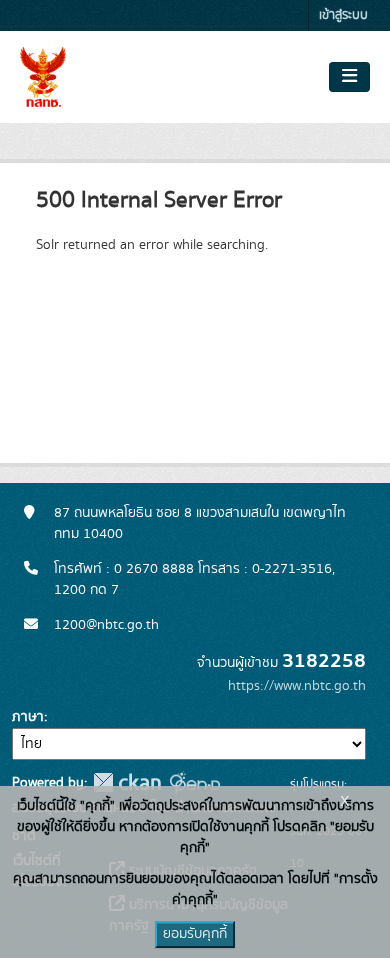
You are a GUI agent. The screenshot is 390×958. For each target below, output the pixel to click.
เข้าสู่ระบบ (343, 15)
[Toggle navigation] (349, 77)
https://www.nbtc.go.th (297, 686)
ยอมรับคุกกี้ (195, 934)
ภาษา (28, 717)
